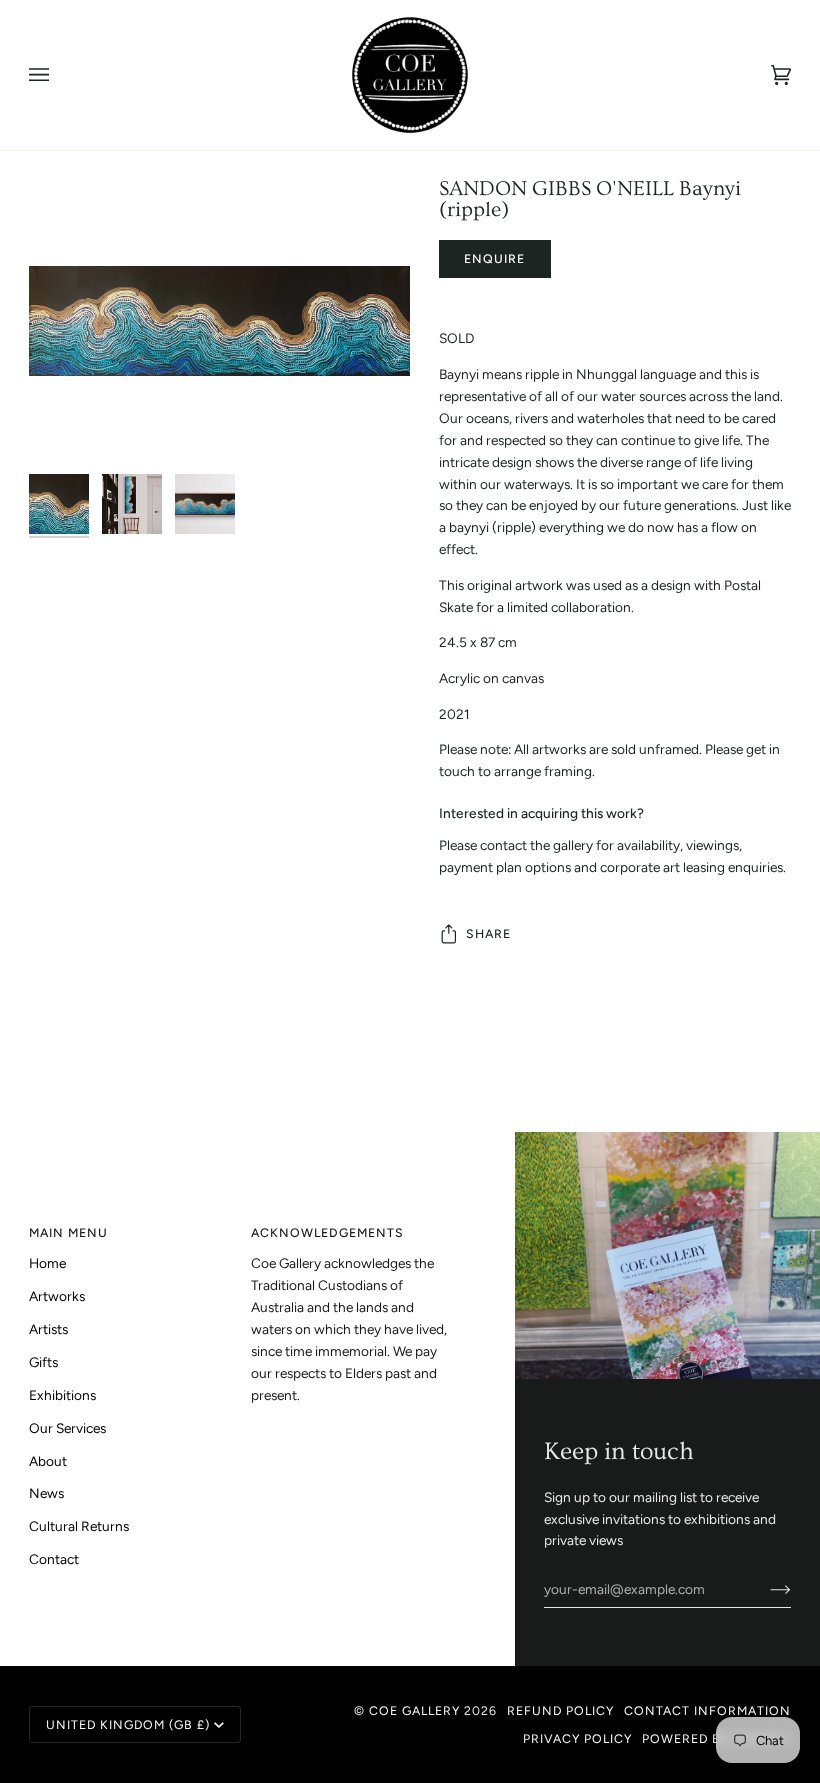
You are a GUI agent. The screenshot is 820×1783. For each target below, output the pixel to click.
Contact (54, 1559)
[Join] (764, 1589)
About (48, 1461)
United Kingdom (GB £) (128, 1724)
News (46, 1493)
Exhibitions (62, 1395)
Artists (48, 1329)
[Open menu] (59, 75)
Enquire (494, 258)
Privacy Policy (577, 1738)
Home (47, 1263)
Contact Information (707, 1710)
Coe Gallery (414, 1710)
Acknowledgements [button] (327, 1232)
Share (488, 933)
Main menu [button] (68, 1232)
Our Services (67, 1428)
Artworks (57, 1296)
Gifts (43, 1362)
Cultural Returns (79, 1526)
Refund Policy (560, 1710)
